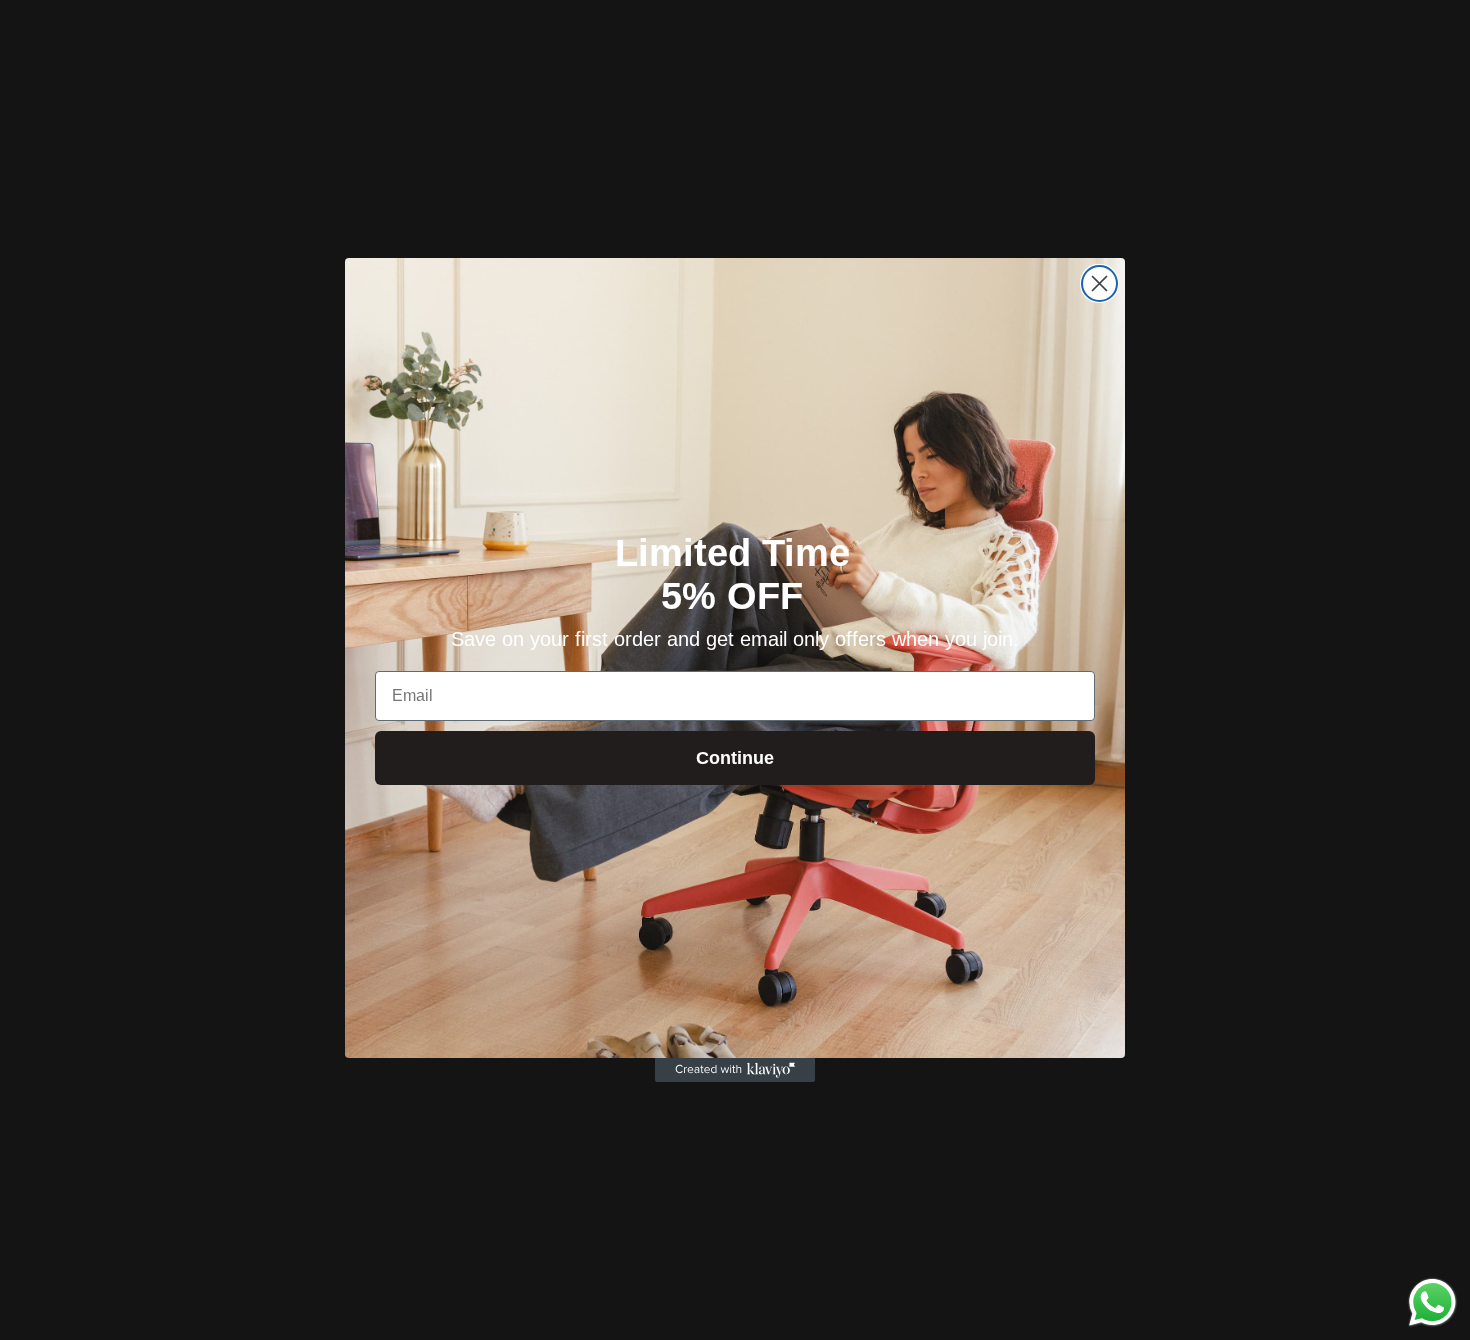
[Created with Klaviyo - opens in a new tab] (735, 1070)
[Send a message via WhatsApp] (1432, 1302)
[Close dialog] (1099, 283)
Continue (735, 758)
